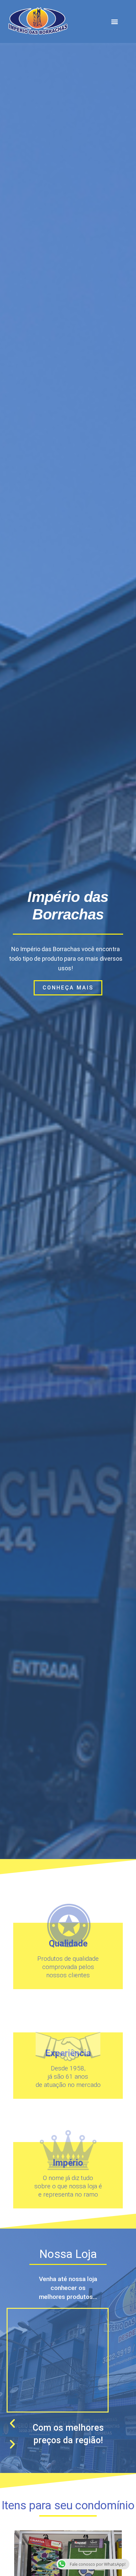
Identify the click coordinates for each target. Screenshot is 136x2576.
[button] (115, 21)
